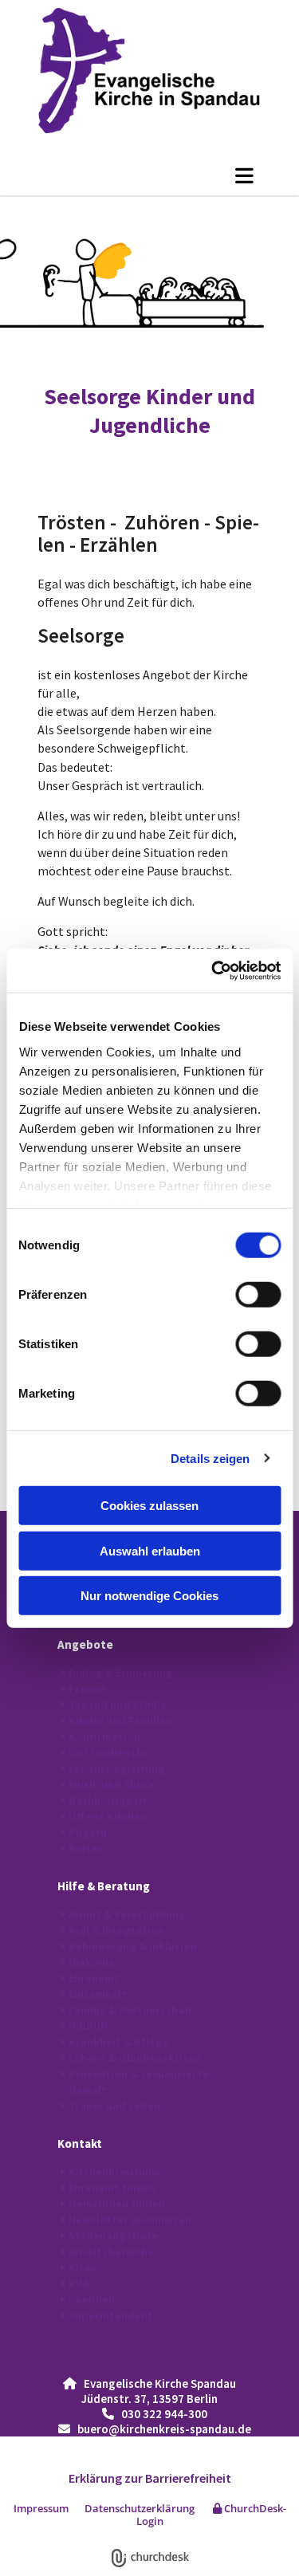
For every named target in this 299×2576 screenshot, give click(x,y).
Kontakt (80, 2143)
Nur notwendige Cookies (149, 1596)
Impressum (41, 2508)
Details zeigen (210, 1458)
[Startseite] (149, 71)
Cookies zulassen (149, 1506)
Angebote (85, 1644)
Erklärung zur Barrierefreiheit (150, 2478)
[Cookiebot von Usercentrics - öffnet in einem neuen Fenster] (213, 970)
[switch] (258, 1295)
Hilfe (71, 1886)
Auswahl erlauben (150, 1550)
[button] (149, 175)
